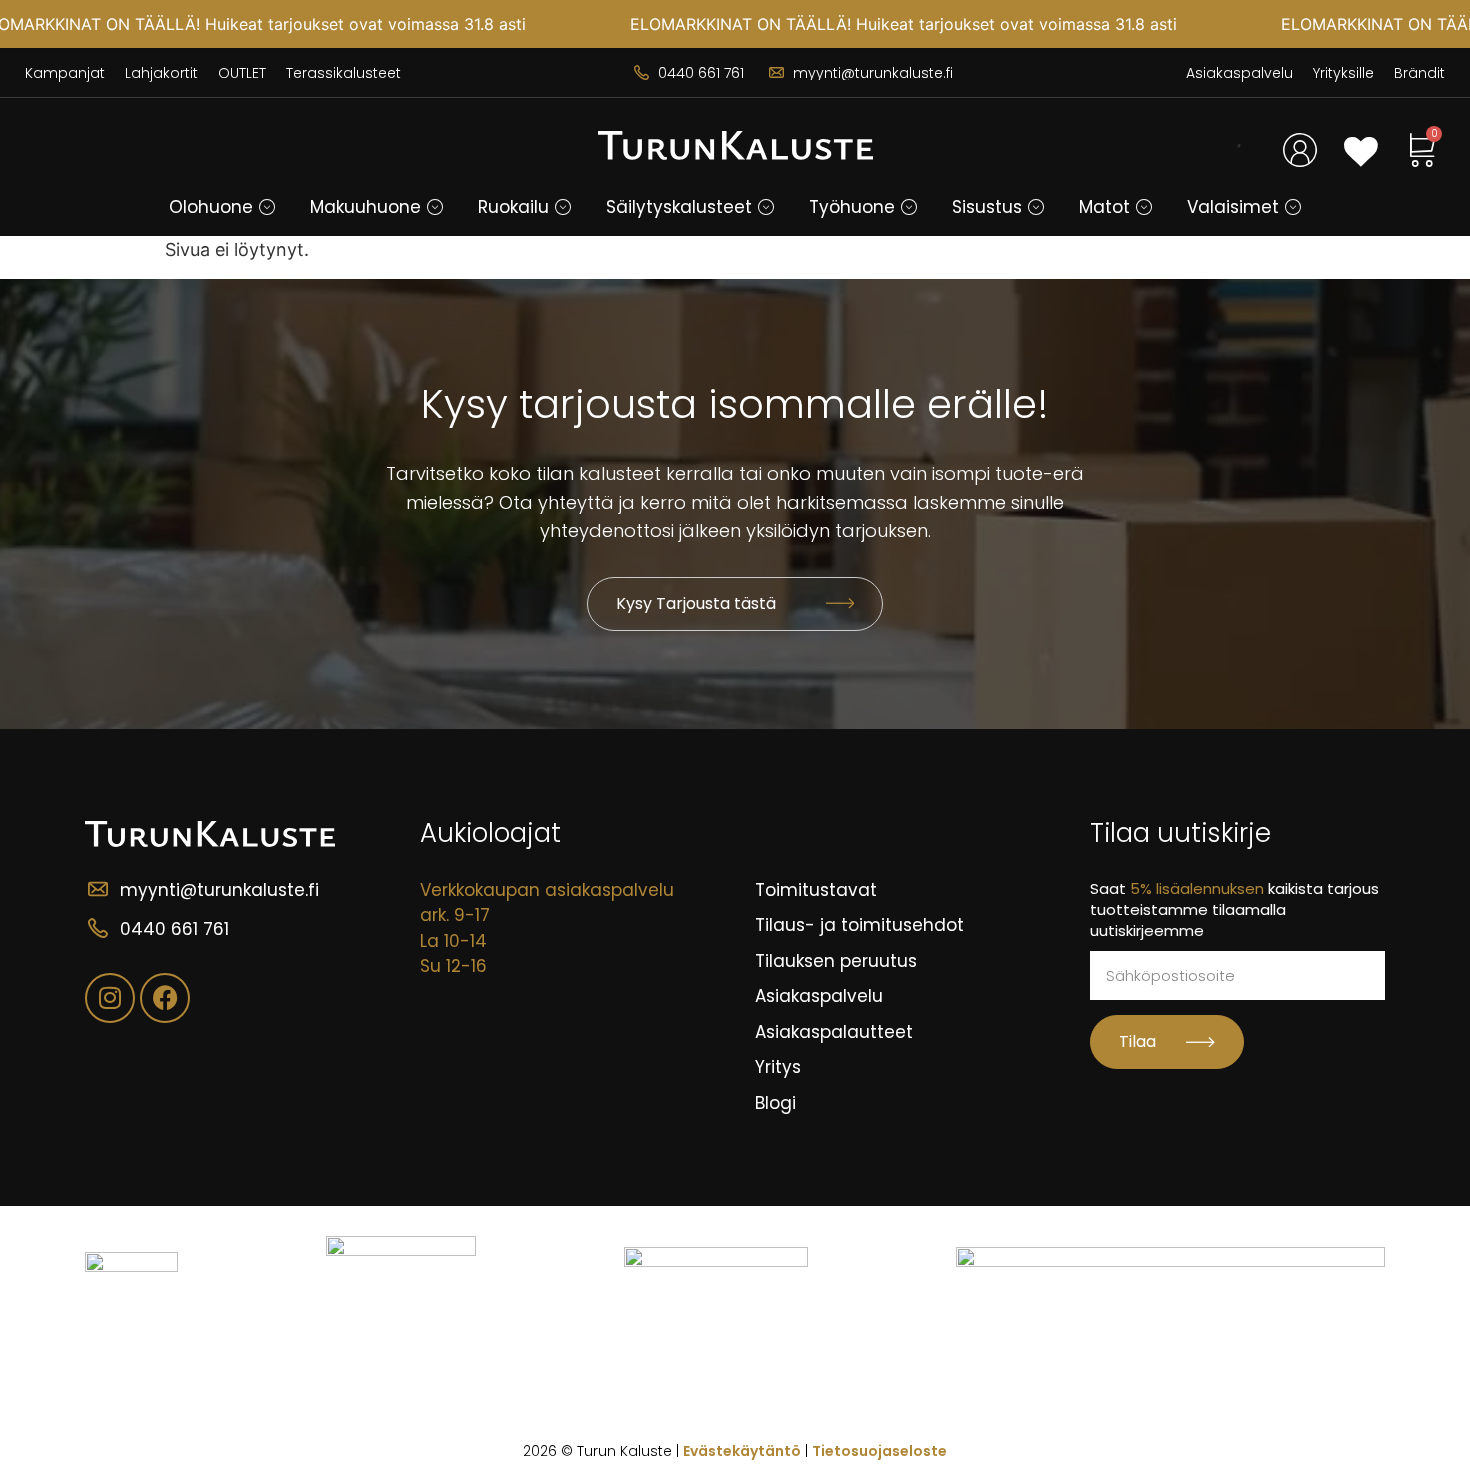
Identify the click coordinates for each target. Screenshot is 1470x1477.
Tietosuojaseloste (879, 1451)
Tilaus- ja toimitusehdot (859, 925)
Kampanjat (65, 73)
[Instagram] (110, 998)
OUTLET (242, 73)
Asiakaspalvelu (1239, 73)
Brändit (1419, 73)
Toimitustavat (816, 890)
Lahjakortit (161, 73)
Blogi (775, 1103)
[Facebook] (165, 998)
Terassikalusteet (343, 73)
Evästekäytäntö (742, 1451)
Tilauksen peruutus (836, 961)
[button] (267, 207)
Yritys (778, 1067)
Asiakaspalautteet (834, 1032)
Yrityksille (1343, 73)
